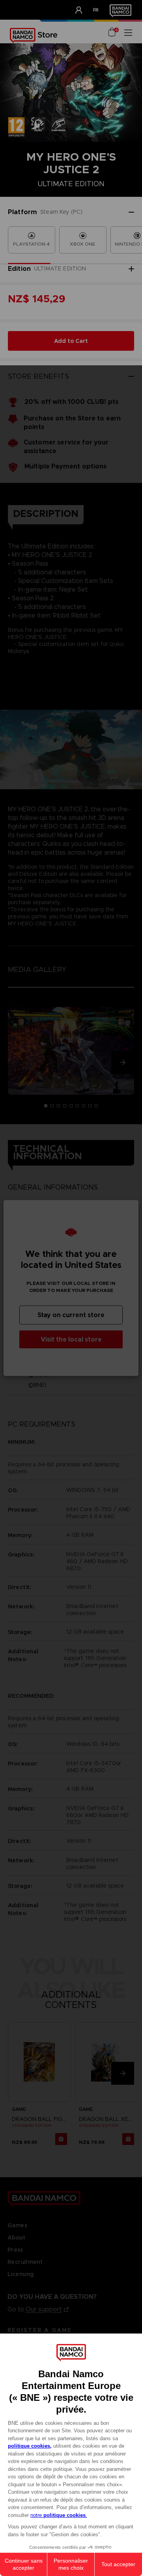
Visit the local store (71, 1339)
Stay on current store (71, 1315)
